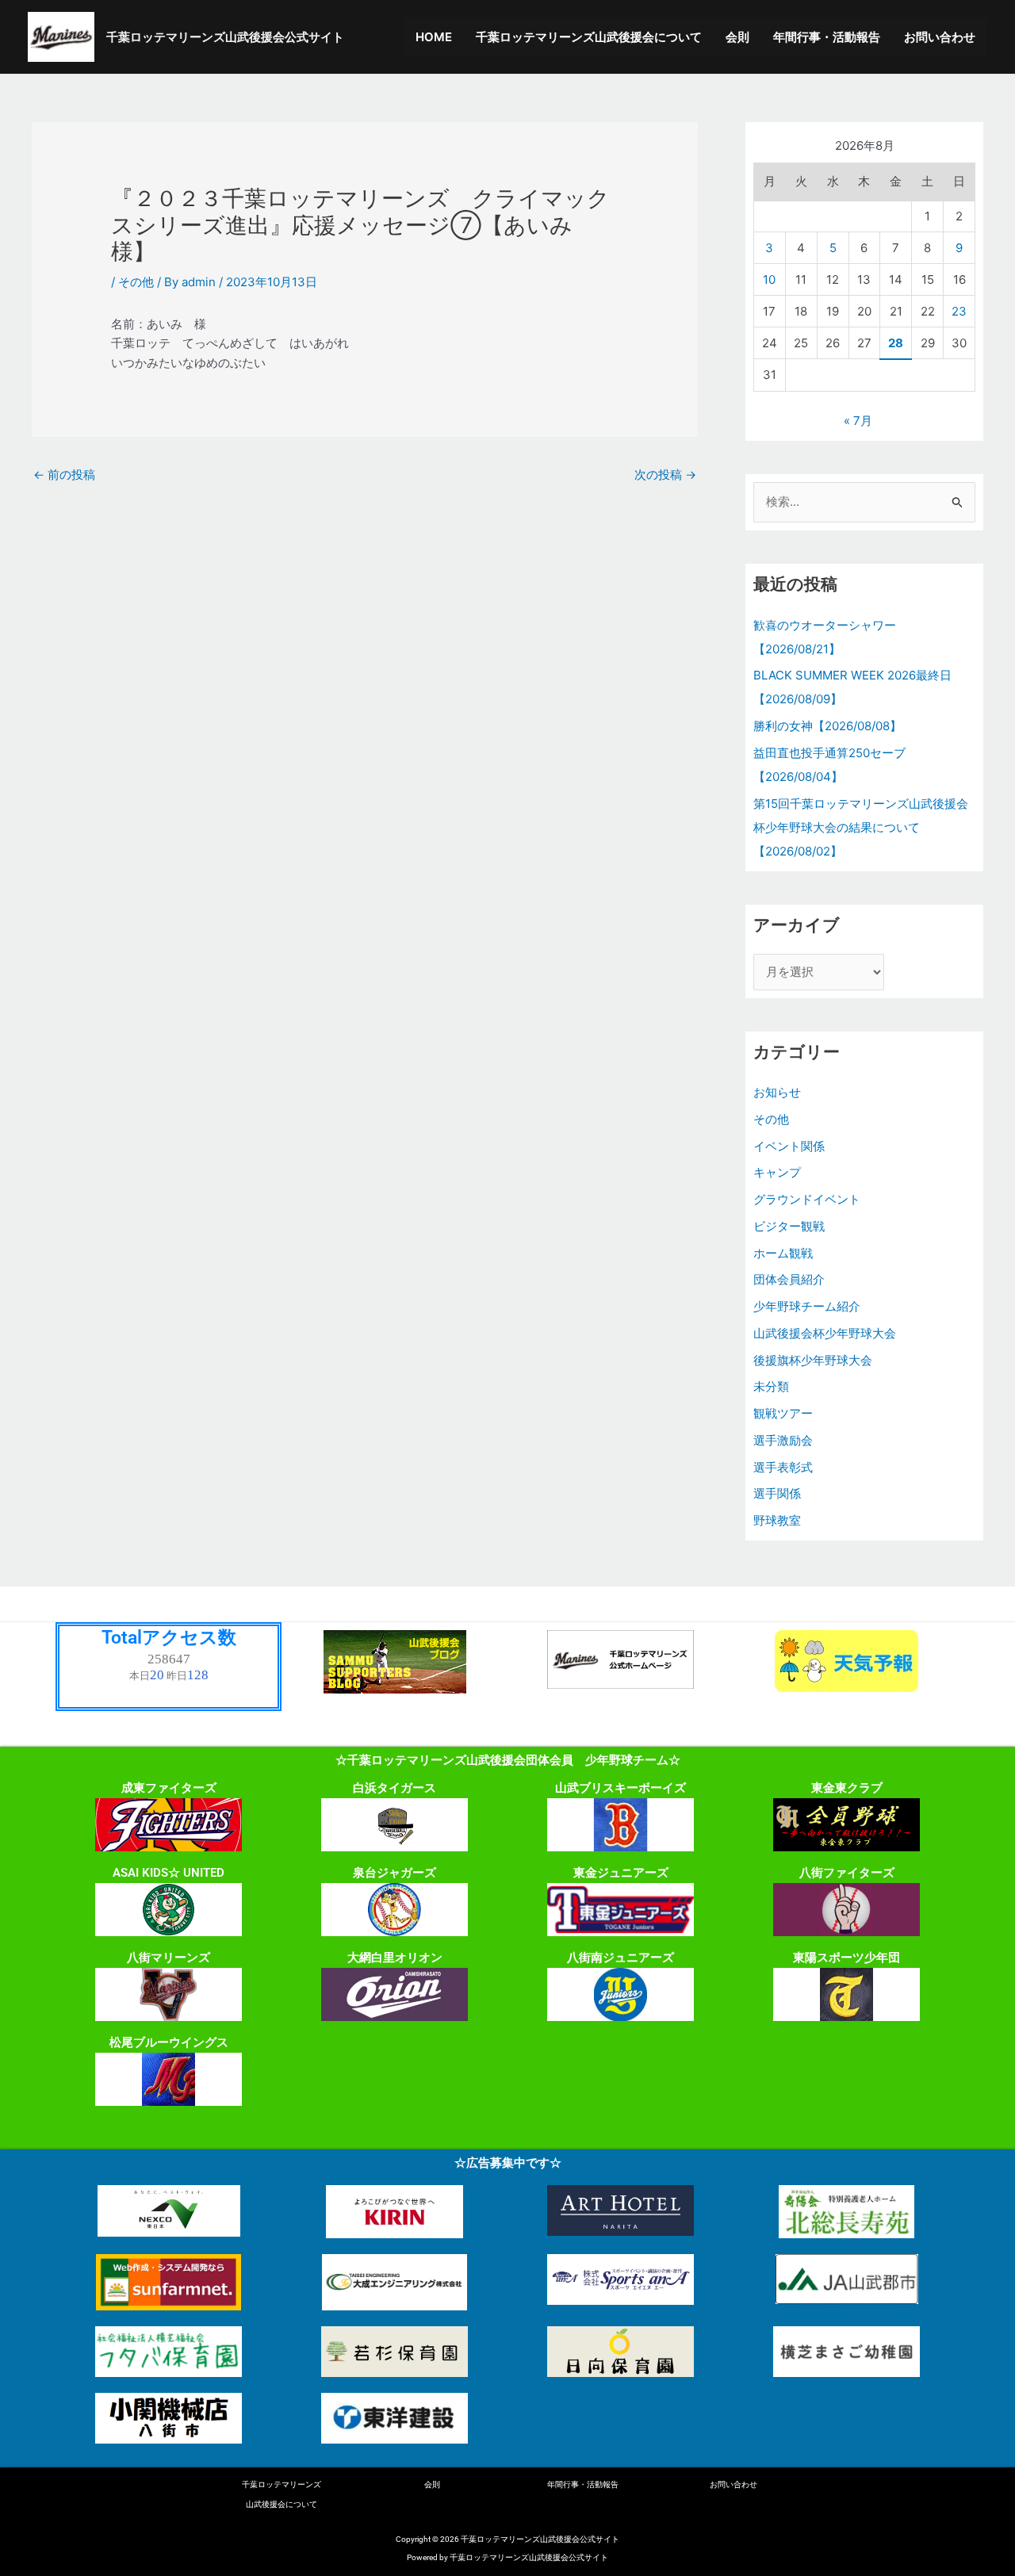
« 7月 (858, 421)
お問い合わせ (940, 37)
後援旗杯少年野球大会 (813, 1360)
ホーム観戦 (783, 1253)
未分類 (771, 1386)
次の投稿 (665, 475)
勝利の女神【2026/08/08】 (827, 726)
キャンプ (777, 1172)
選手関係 (777, 1493)
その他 (136, 282)
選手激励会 (783, 1440)
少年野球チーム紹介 (807, 1306)
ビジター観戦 (789, 1226)
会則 (737, 37)
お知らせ (777, 1092)
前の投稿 (64, 475)
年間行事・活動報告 (827, 37)
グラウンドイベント (807, 1199)
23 (959, 311)
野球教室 (777, 1520)
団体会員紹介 (789, 1279)
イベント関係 (789, 1146)
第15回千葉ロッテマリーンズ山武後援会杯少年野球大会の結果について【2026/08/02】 (861, 827)
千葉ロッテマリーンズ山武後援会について (589, 37)
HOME (434, 37)
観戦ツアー (783, 1413)
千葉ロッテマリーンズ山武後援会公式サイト (225, 37)
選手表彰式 (783, 1467)
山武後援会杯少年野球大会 (825, 1333)
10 (769, 279)
